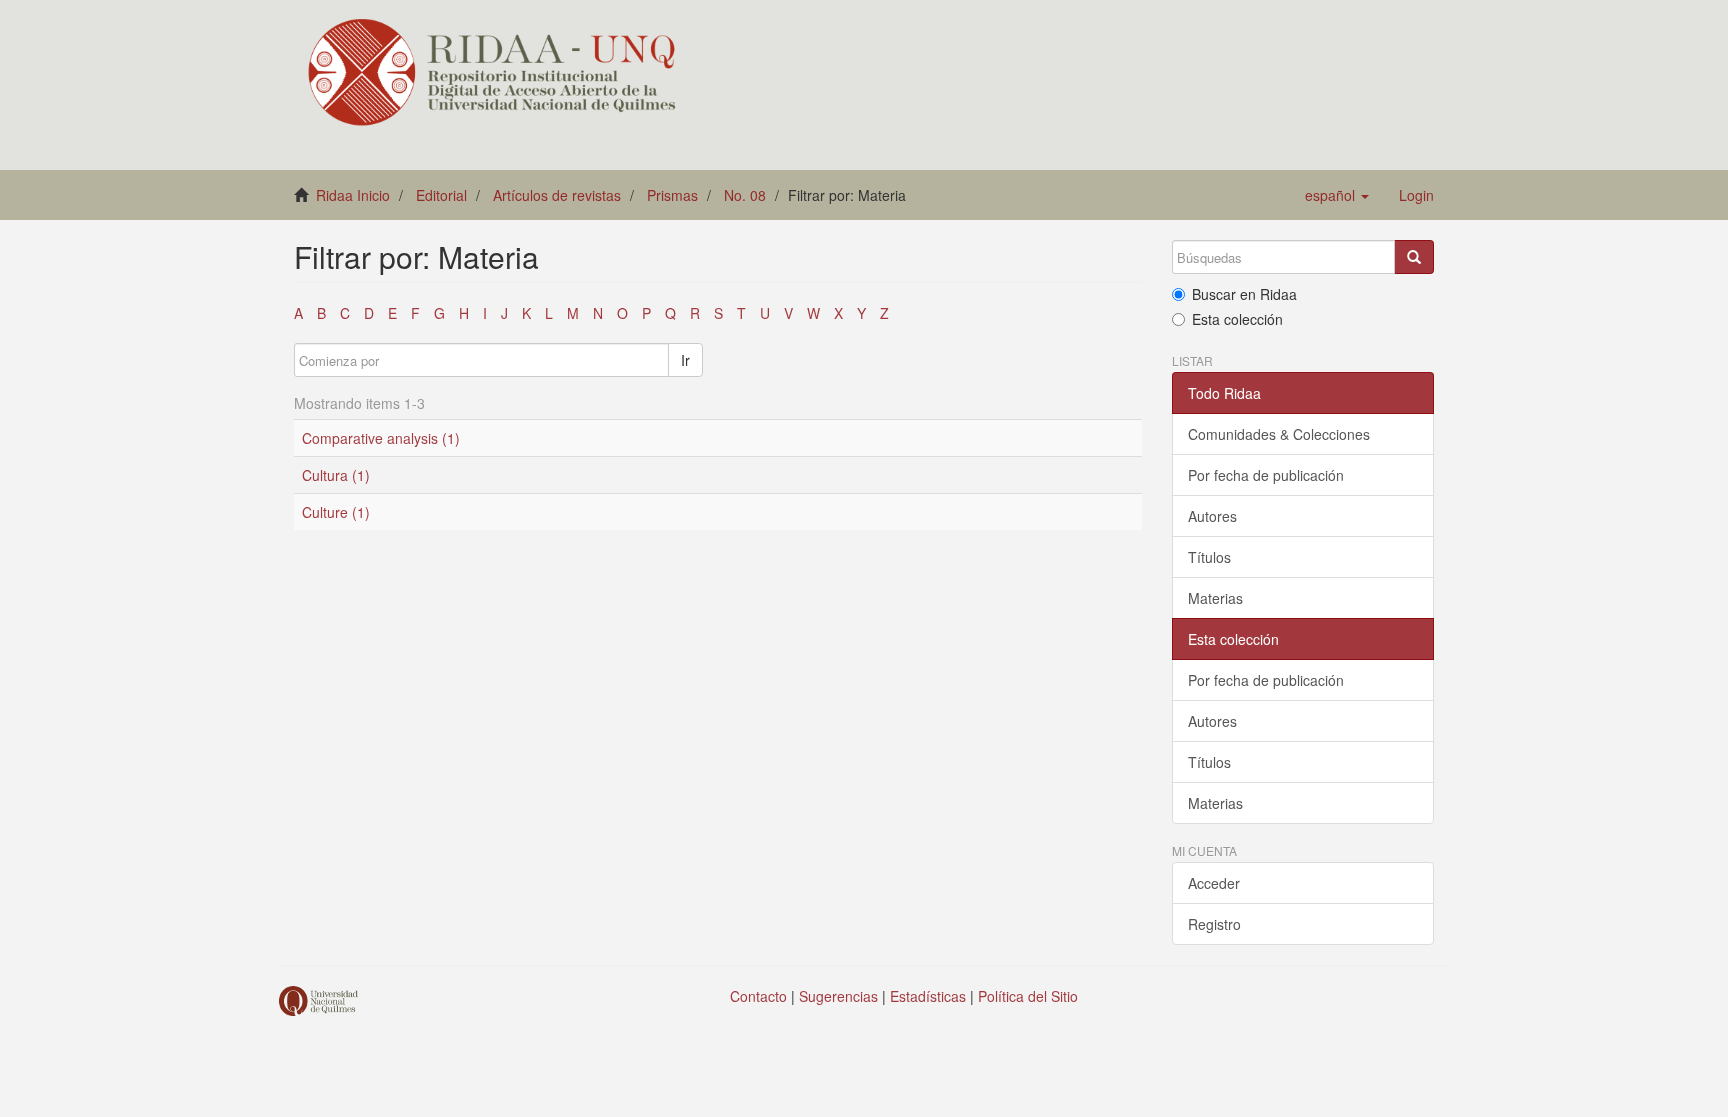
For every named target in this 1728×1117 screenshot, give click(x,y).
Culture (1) (336, 512)
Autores (1212, 516)
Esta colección (1237, 319)
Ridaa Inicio (353, 195)
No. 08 (745, 195)
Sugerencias (838, 996)
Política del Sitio (1028, 996)
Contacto (758, 996)
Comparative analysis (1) (381, 438)
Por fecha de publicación (1266, 475)
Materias (1215, 598)
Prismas (672, 195)
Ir (685, 360)
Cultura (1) (336, 475)
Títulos (1209, 557)
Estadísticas (928, 996)
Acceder (1214, 883)
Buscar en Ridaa (1244, 294)
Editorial (441, 195)
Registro (1214, 924)
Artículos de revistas (557, 195)
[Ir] (1414, 257)
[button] (1337, 195)
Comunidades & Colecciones (1279, 434)
